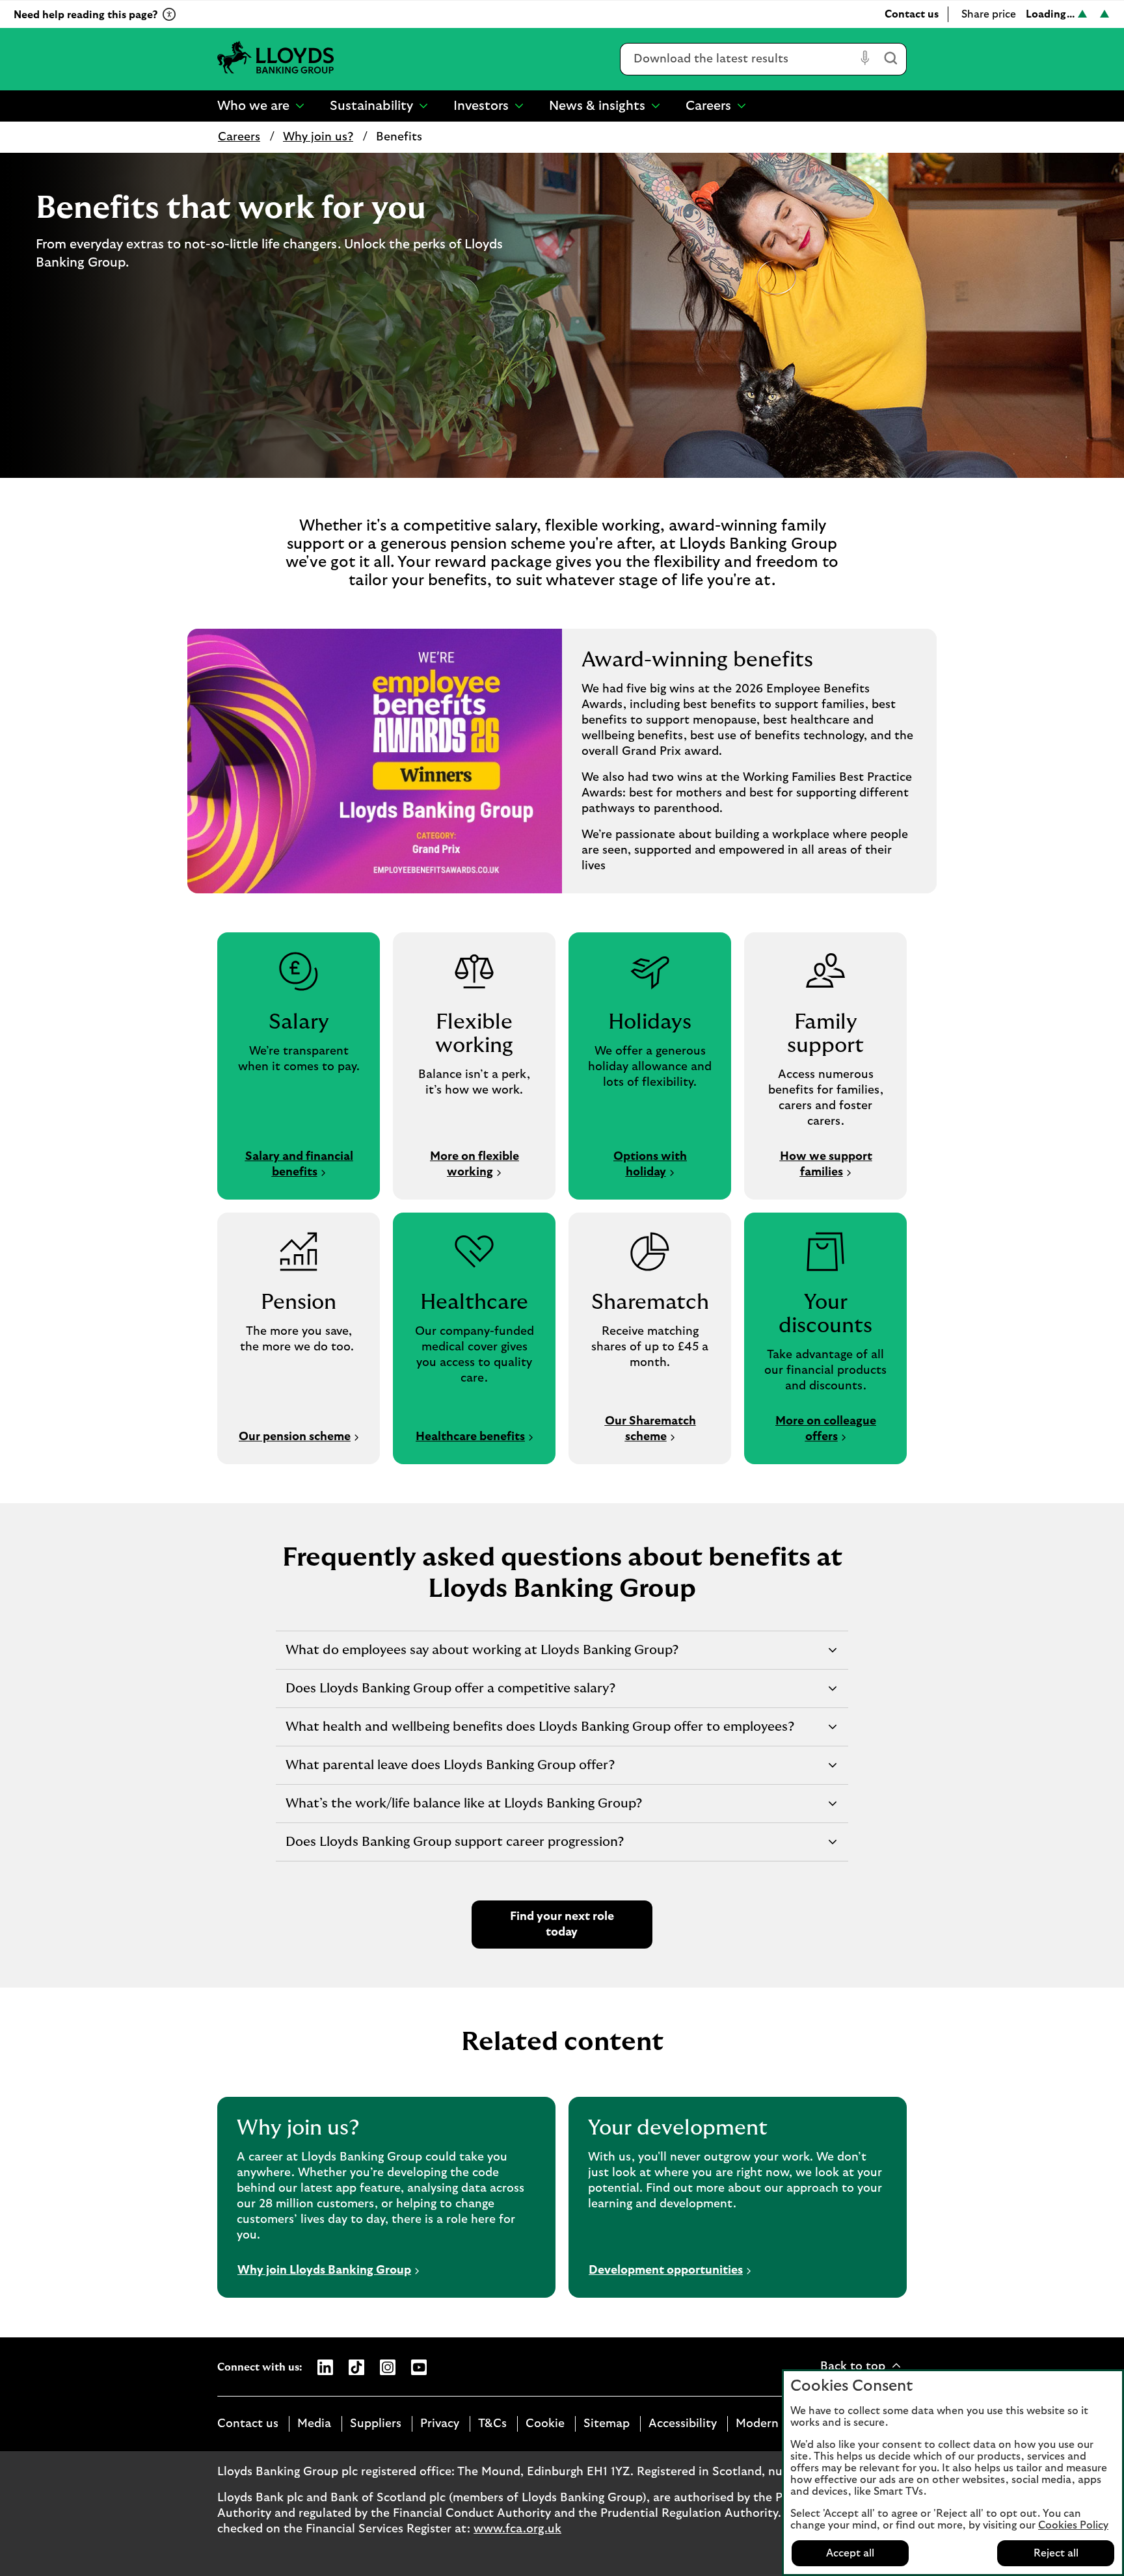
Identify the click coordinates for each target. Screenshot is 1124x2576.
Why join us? (318, 137)
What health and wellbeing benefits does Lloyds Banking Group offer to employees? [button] (540, 1733)
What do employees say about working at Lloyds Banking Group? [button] (482, 1656)
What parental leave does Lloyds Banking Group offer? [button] (450, 1771)
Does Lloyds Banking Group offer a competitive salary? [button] (450, 1695)
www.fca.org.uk (517, 2529)
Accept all (850, 2553)
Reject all (1056, 2553)
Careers (239, 137)
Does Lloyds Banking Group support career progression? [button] (454, 1848)
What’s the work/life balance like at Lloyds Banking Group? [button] (463, 1810)
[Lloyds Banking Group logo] (276, 59)
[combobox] (738, 59)
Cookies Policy (1073, 2525)
